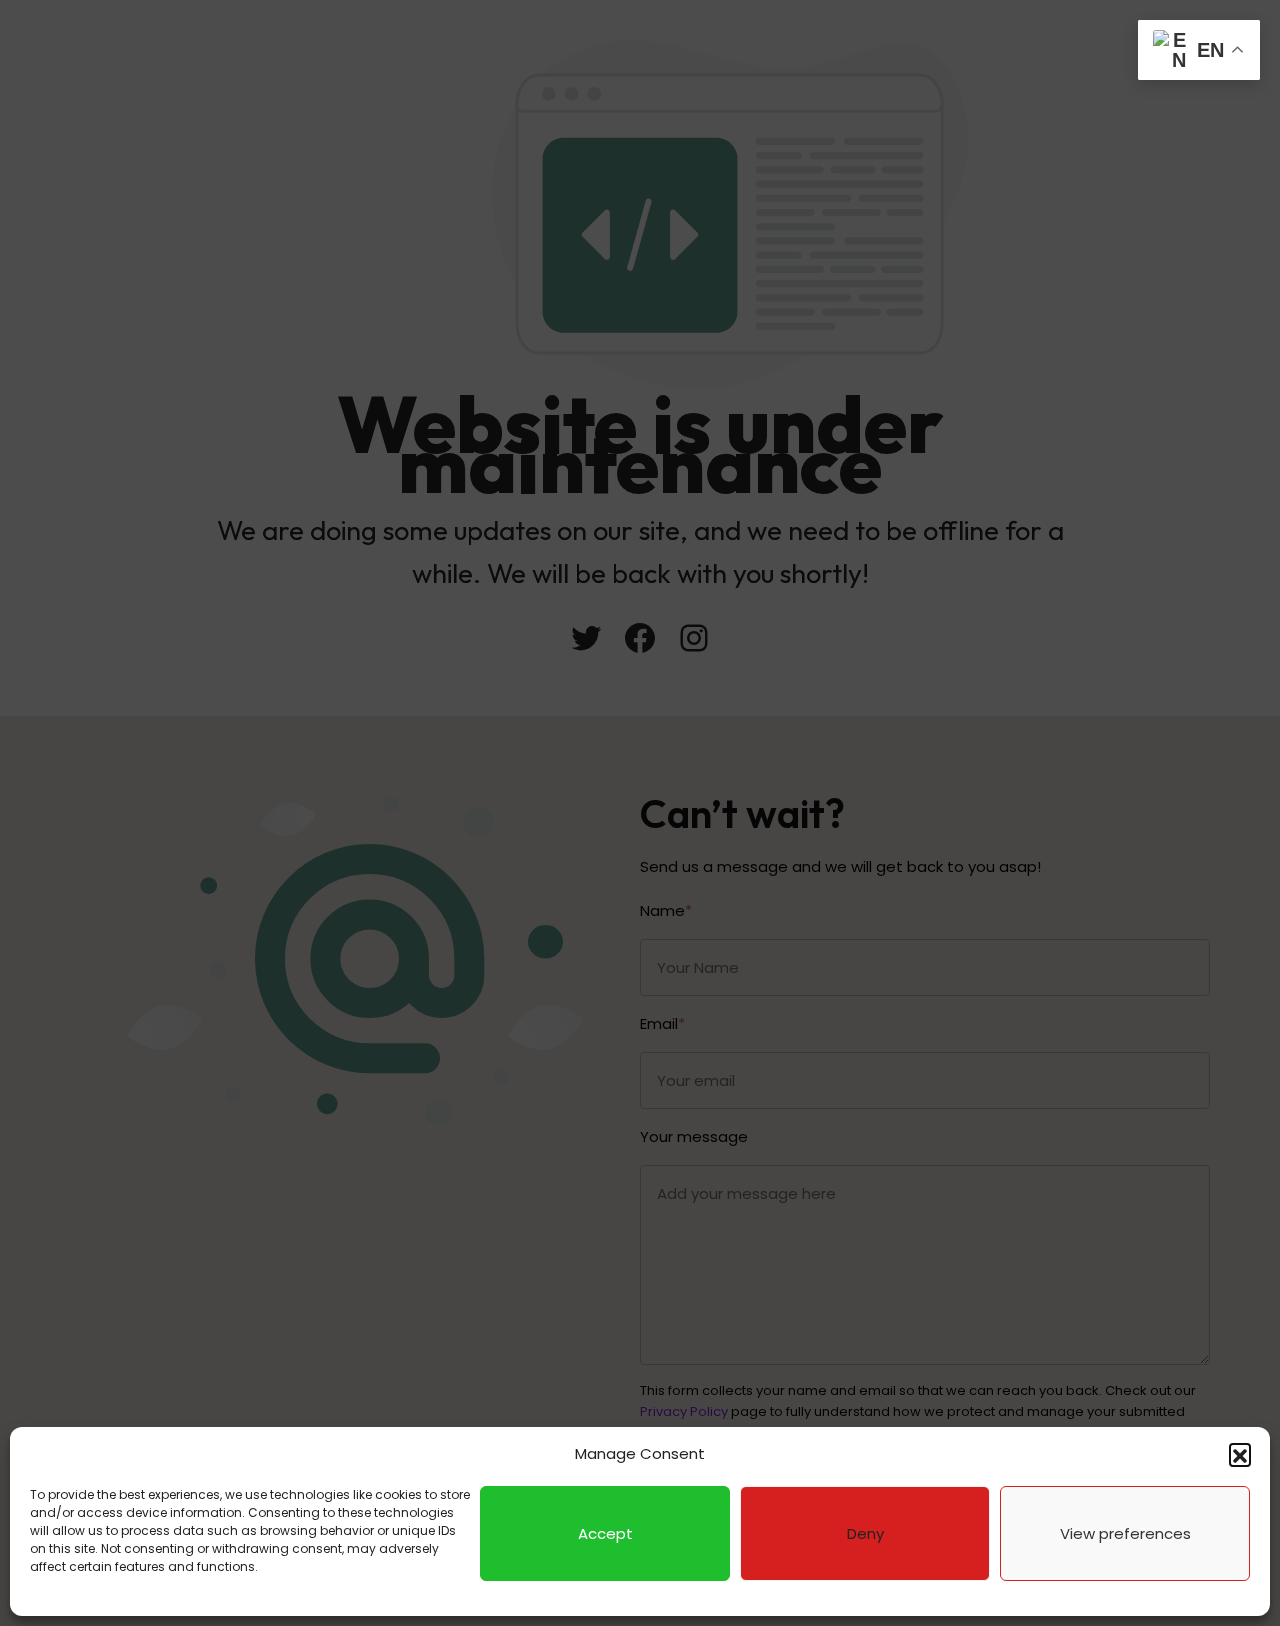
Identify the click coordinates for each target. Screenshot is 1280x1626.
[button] (1240, 1454)
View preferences (1125, 1533)
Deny (865, 1533)
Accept (605, 1533)
